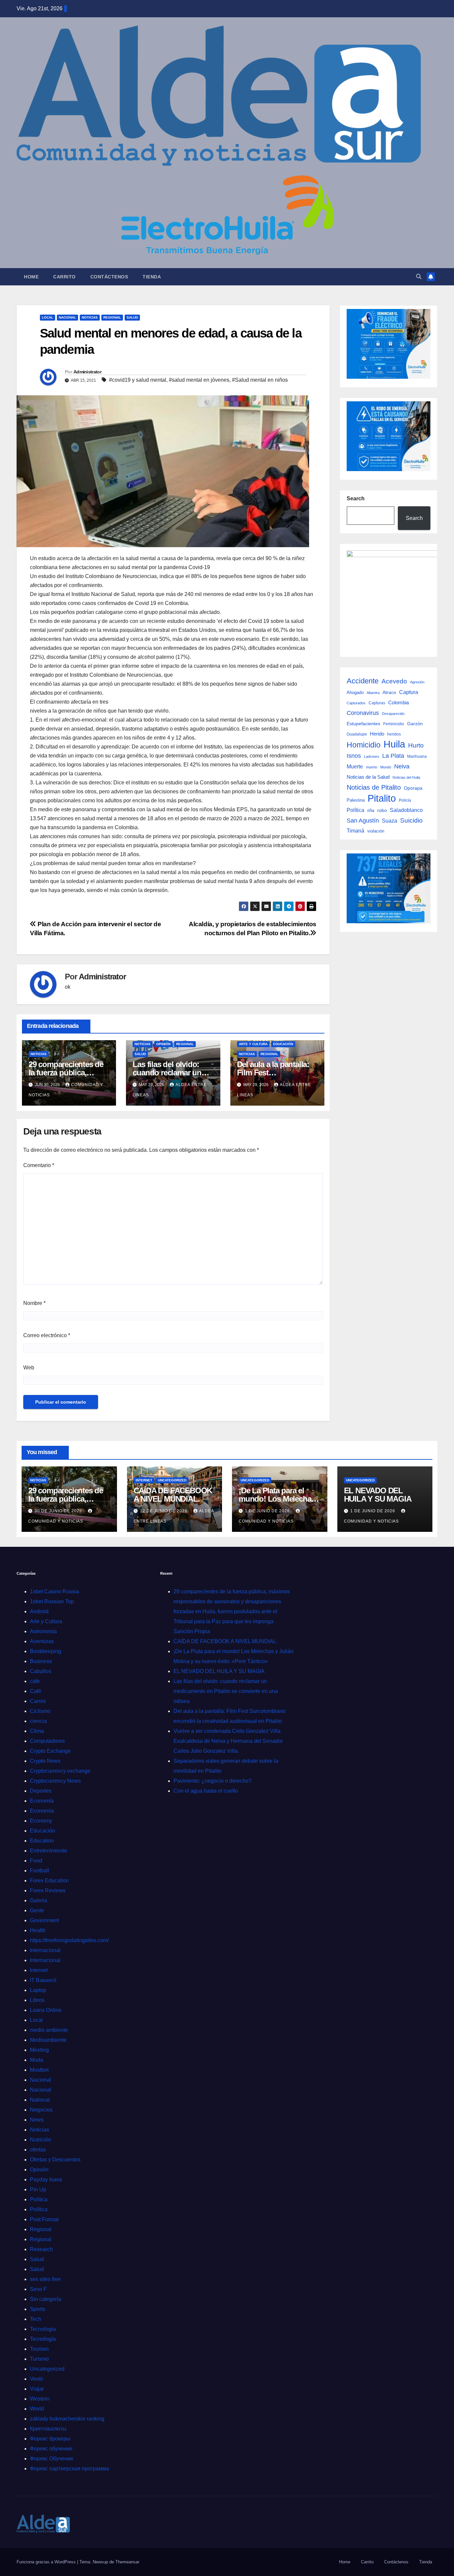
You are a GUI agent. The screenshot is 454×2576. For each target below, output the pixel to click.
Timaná (355, 831)
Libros (37, 2000)
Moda (37, 2060)
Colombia (398, 702)
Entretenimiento (49, 1851)
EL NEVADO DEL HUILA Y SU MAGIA (378, 1495)
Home (31, 277)
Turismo (39, 2359)
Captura (409, 692)
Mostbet (39, 2070)
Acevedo (394, 681)
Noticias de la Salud (368, 777)
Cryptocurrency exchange (60, 1771)
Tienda (152, 277)
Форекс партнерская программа (69, 2469)
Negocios (41, 2110)
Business (41, 1661)
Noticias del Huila (406, 777)
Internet (144, 1480)
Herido (377, 734)
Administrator (87, 372)
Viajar (37, 2389)
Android (39, 1611)
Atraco (389, 692)
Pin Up (38, 2189)
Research (41, 2249)
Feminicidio (394, 724)
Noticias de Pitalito (374, 787)
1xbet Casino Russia (55, 1591)
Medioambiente (48, 2040)
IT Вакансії (43, 1980)
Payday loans (46, 2180)
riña (371, 810)
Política (355, 810)
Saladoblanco (406, 810)
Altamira (373, 693)
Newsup (100, 2562)
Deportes (41, 1791)
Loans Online (46, 2010)
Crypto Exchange (50, 1751)
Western (40, 2399)
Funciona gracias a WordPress (47, 2562)
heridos (394, 734)
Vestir (37, 2379)
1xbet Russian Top (52, 1601)
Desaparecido (393, 714)
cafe (35, 1681)
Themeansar (127, 2562)
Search (356, 498)
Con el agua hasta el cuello (206, 1791)
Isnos (354, 756)
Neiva (402, 766)
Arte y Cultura (253, 1044)
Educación (283, 1044)
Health (38, 1930)
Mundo (386, 767)
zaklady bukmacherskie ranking (67, 2419)
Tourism (39, 2349)
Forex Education (49, 1881)
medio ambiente (49, 2030)
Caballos (41, 1671)
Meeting (39, 2050)
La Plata (393, 756)
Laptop (38, 1990)
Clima (37, 1731)
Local (48, 317)
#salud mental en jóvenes (199, 380)
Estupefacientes (363, 724)
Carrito (64, 277)
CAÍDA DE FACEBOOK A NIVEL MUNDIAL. (173, 1495)
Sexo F (38, 2289)
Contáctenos (109, 277)
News (37, 2120)
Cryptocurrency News (55, 1781)
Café (36, 1691)
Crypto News (45, 1761)
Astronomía (43, 1631)
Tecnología (43, 2339)
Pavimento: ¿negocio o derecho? (213, 1781)
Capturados (356, 703)
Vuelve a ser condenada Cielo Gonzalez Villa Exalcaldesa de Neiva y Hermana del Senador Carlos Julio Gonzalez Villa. (228, 1741)
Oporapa (413, 788)
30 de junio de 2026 (59, 1511)
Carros (38, 1701)
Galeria (39, 1900)
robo (382, 810)
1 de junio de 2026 (268, 1511)
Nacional (67, 317)
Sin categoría (46, 2299)
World (37, 2409)
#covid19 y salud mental (138, 380)
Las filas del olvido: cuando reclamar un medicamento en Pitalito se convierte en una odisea (226, 1691)
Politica (39, 2199)
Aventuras (42, 1641)
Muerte (355, 766)
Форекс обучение (51, 2449)
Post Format (44, 2219)
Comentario (39, 1165)
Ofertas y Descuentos (55, 2160)
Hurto (416, 745)
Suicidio (411, 820)
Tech (36, 2319)
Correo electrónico (47, 1335)
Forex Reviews (48, 1890)
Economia (42, 1811)
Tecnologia (43, 2329)
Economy (41, 1821)
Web (29, 1368)
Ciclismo (40, 1711)
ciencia (38, 1721)
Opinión (163, 1044)
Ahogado (355, 693)
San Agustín (363, 820)
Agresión (417, 682)
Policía (405, 800)
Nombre (34, 1303)
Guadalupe (357, 734)
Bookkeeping (46, 1651)
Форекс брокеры (50, 2439)
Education (42, 1841)
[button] (419, 277)
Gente (37, 1910)
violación (376, 831)
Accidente (363, 681)
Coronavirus (363, 713)
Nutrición (41, 2140)
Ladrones (372, 756)
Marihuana (417, 756)
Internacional (45, 1950)
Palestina (356, 800)
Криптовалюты (48, 2429)
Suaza (390, 821)
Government (44, 1920)
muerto (372, 767)
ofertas (38, 2150)
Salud (132, 317)
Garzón (415, 724)
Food (36, 1861)
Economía (42, 1801)
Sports (38, 2309)
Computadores (47, 1741)
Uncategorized (172, 1480)
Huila (394, 744)
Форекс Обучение (52, 2459)
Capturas (377, 703)
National (40, 2100)
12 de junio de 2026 (164, 1511)
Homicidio (364, 745)
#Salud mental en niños (260, 380)
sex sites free (45, 2279)
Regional (112, 317)
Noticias (90, 317)
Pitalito (382, 798)
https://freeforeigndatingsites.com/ (69, 1940)
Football (40, 1871)
